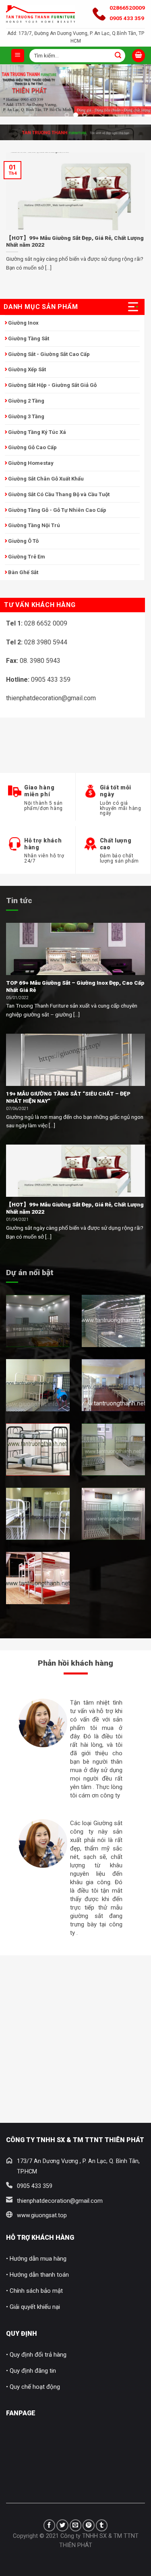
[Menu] (18, 56)
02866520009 (127, 8)
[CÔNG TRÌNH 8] (38, 1578)
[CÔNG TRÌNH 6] (38, 1514)
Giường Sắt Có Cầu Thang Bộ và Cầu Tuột (59, 494)
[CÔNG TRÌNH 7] (114, 1514)
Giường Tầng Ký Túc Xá (37, 432)
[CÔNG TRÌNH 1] (38, 1321)
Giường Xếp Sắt (27, 369)
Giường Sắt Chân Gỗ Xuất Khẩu (46, 479)
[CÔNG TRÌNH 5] (38, 1450)
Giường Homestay (31, 463)
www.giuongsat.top (42, 2215)
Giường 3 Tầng (26, 416)
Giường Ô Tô (23, 541)
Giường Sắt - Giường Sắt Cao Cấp (49, 354)
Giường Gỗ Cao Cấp (32, 447)
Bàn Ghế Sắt (23, 572)
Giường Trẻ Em (27, 557)
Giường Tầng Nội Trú (34, 525)
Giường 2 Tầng (26, 401)
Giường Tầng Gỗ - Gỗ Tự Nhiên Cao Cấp (57, 510)
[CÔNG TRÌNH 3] (38, 1385)
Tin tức (19, 901)
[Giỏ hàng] (139, 56)
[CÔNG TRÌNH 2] (114, 1321)
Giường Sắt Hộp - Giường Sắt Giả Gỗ (52, 385)
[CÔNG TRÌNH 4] (114, 1385)
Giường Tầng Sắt (29, 338)
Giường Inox (23, 323)
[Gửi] (118, 55)
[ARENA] (114, 1450)
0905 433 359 (127, 18)
